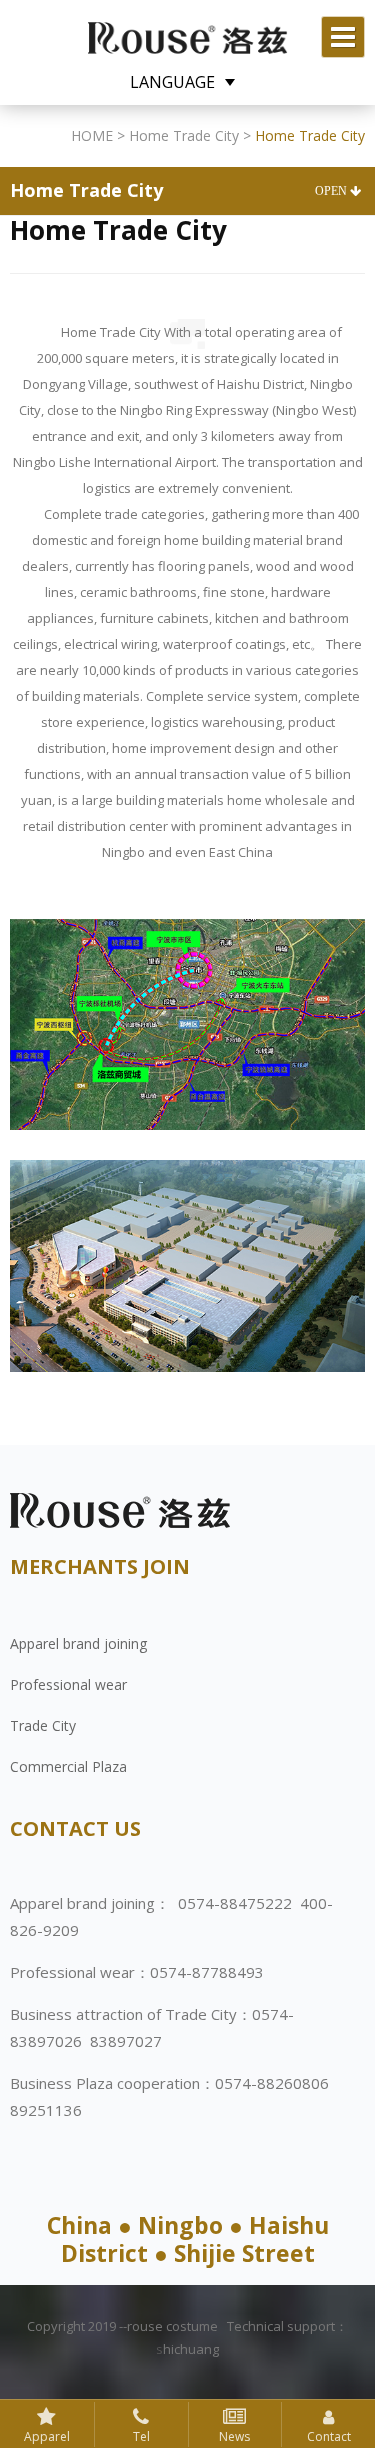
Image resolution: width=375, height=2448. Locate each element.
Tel (141, 2436)
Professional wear (68, 1684)
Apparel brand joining (78, 1643)
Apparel (47, 2436)
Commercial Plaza (68, 1766)
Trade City (43, 1725)
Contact (329, 2436)
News (234, 2436)
